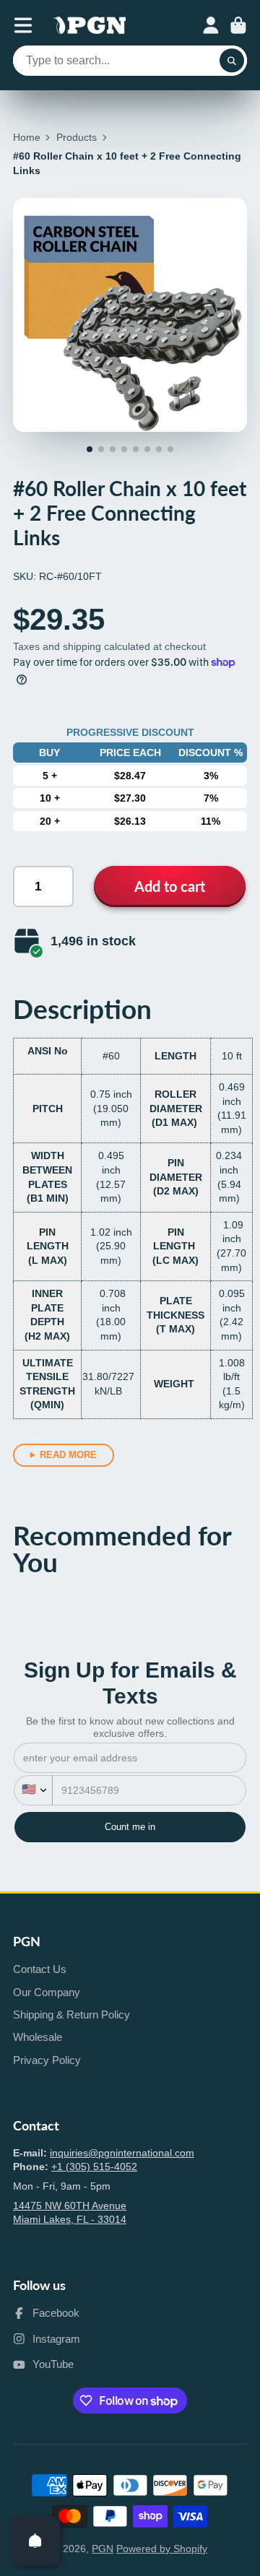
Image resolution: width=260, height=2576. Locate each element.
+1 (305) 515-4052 (94, 2167)
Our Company (47, 1992)
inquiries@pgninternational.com (122, 2153)
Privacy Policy (47, 2060)
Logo (90, 25)
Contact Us (40, 1969)
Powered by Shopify (162, 2549)
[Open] (35, 2541)
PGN (103, 2549)
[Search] (232, 61)
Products (77, 137)
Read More (68, 1455)
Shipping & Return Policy (71, 2015)
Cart (238, 25)
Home (27, 137)
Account (211, 25)
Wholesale (38, 2037)
